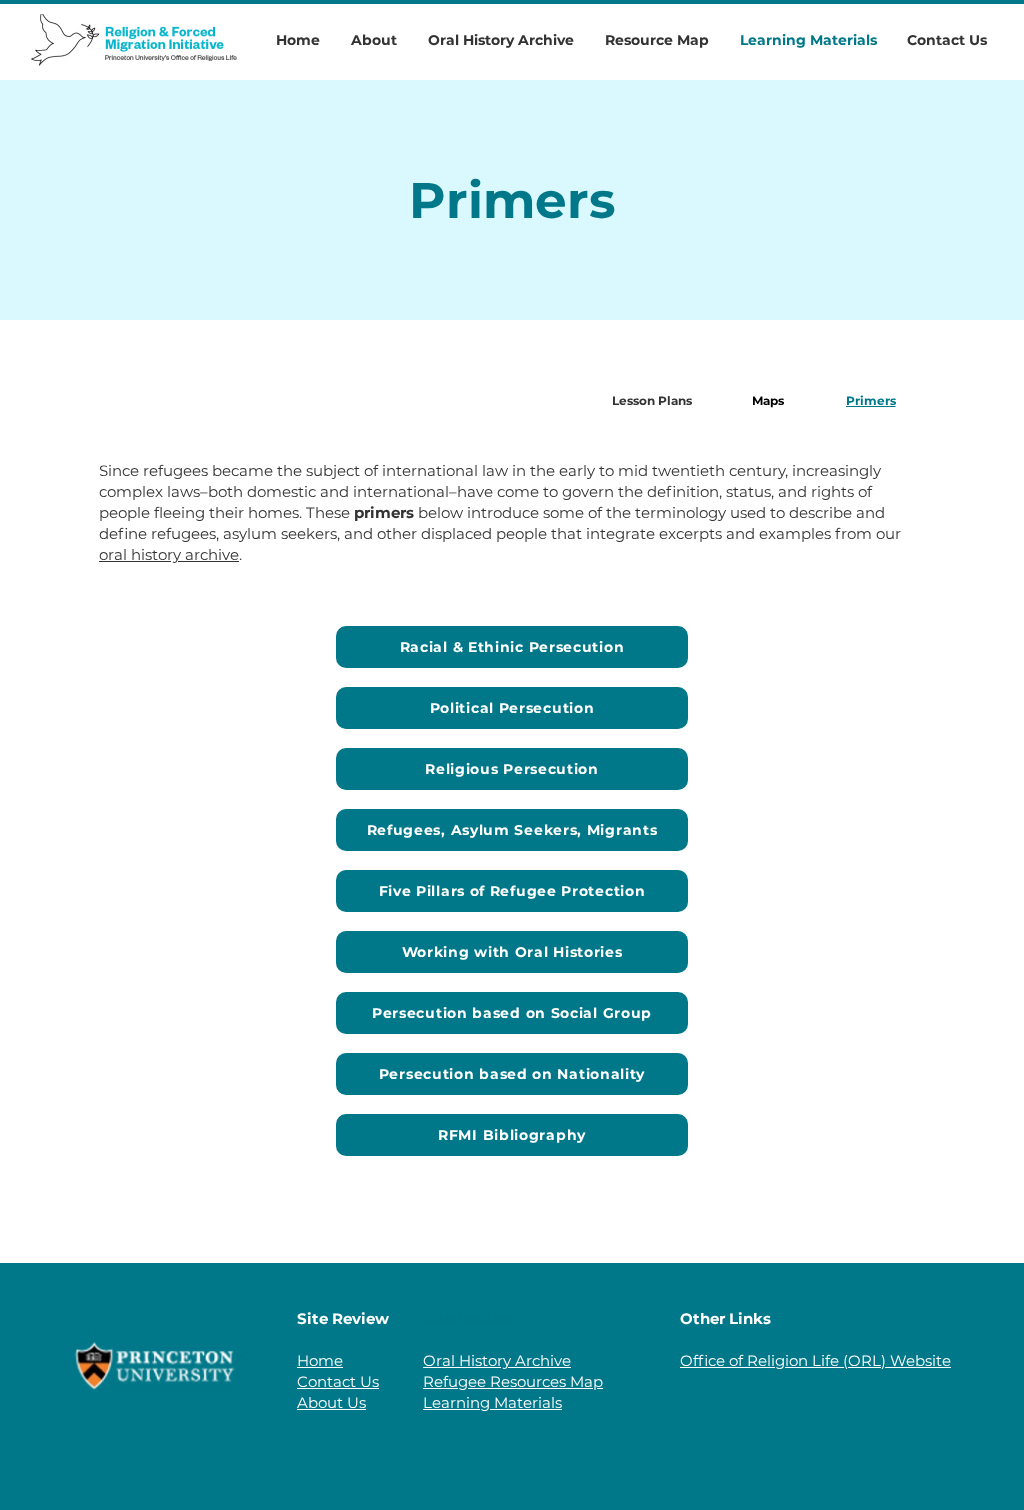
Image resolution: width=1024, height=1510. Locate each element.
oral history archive (169, 554)
